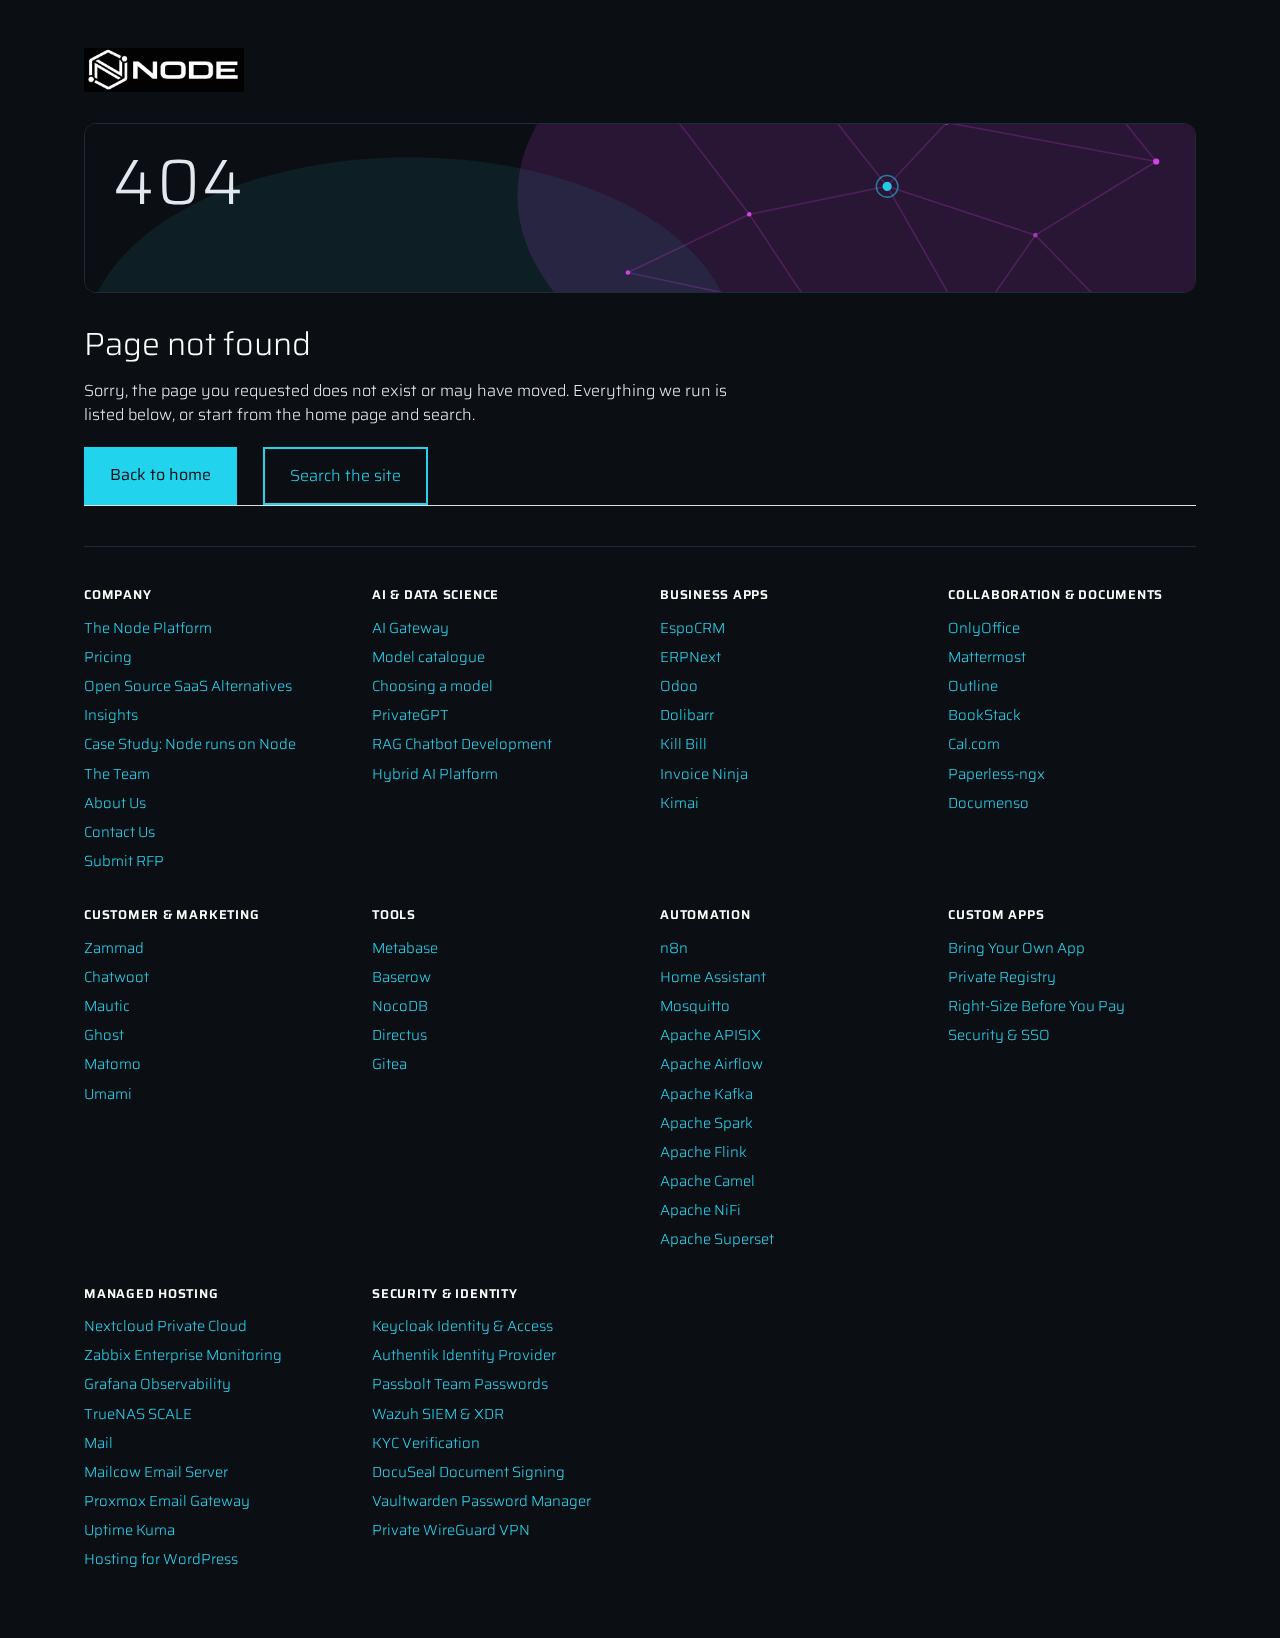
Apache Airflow (711, 1063)
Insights (111, 714)
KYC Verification (426, 1442)
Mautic (107, 1005)
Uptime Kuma (129, 1529)
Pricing (108, 656)
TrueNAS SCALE (138, 1413)
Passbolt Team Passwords (460, 1383)
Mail (98, 1442)
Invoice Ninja (704, 773)
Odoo (679, 685)
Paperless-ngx (996, 773)
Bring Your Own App (1016, 947)
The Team (117, 773)
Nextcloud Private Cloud (165, 1325)
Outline (973, 685)
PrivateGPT (410, 714)
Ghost (104, 1034)
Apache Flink (703, 1151)
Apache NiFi (700, 1209)
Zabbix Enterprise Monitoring (183, 1354)
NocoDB (400, 1005)
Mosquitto (695, 1005)
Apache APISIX (710, 1034)
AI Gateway (410, 627)
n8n (674, 947)
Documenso (988, 802)
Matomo (112, 1063)
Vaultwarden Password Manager (481, 1500)
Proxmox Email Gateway (167, 1500)
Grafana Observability (157, 1383)
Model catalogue (428, 656)
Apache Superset (717, 1238)
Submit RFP (124, 860)
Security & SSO (999, 1034)
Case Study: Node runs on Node (190, 743)
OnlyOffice (984, 627)
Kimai (679, 802)
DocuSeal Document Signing (468, 1471)
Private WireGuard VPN (451, 1529)
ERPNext (690, 656)
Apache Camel (707, 1180)
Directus (399, 1034)
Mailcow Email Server (156, 1471)
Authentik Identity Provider (464, 1354)
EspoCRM (692, 627)
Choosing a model (432, 685)
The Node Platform (148, 627)
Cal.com (974, 743)
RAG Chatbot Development (462, 743)
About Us (115, 802)
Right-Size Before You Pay (1036, 1005)
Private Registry (1002, 976)
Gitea (389, 1063)
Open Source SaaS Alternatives (188, 685)
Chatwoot (116, 976)
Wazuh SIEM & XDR (438, 1413)
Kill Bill (683, 743)
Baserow (401, 976)
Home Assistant (713, 976)
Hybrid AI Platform (435, 773)
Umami (108, 1093)
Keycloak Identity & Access (462, 1325)
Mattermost (987, 656)
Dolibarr (687, 714)
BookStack (984, 714)
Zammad (114, 947)
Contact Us (119, 831)
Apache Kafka (706, 1093)
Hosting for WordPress (161, 1558)
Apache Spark (706, 1122)
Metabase (405, 947)
